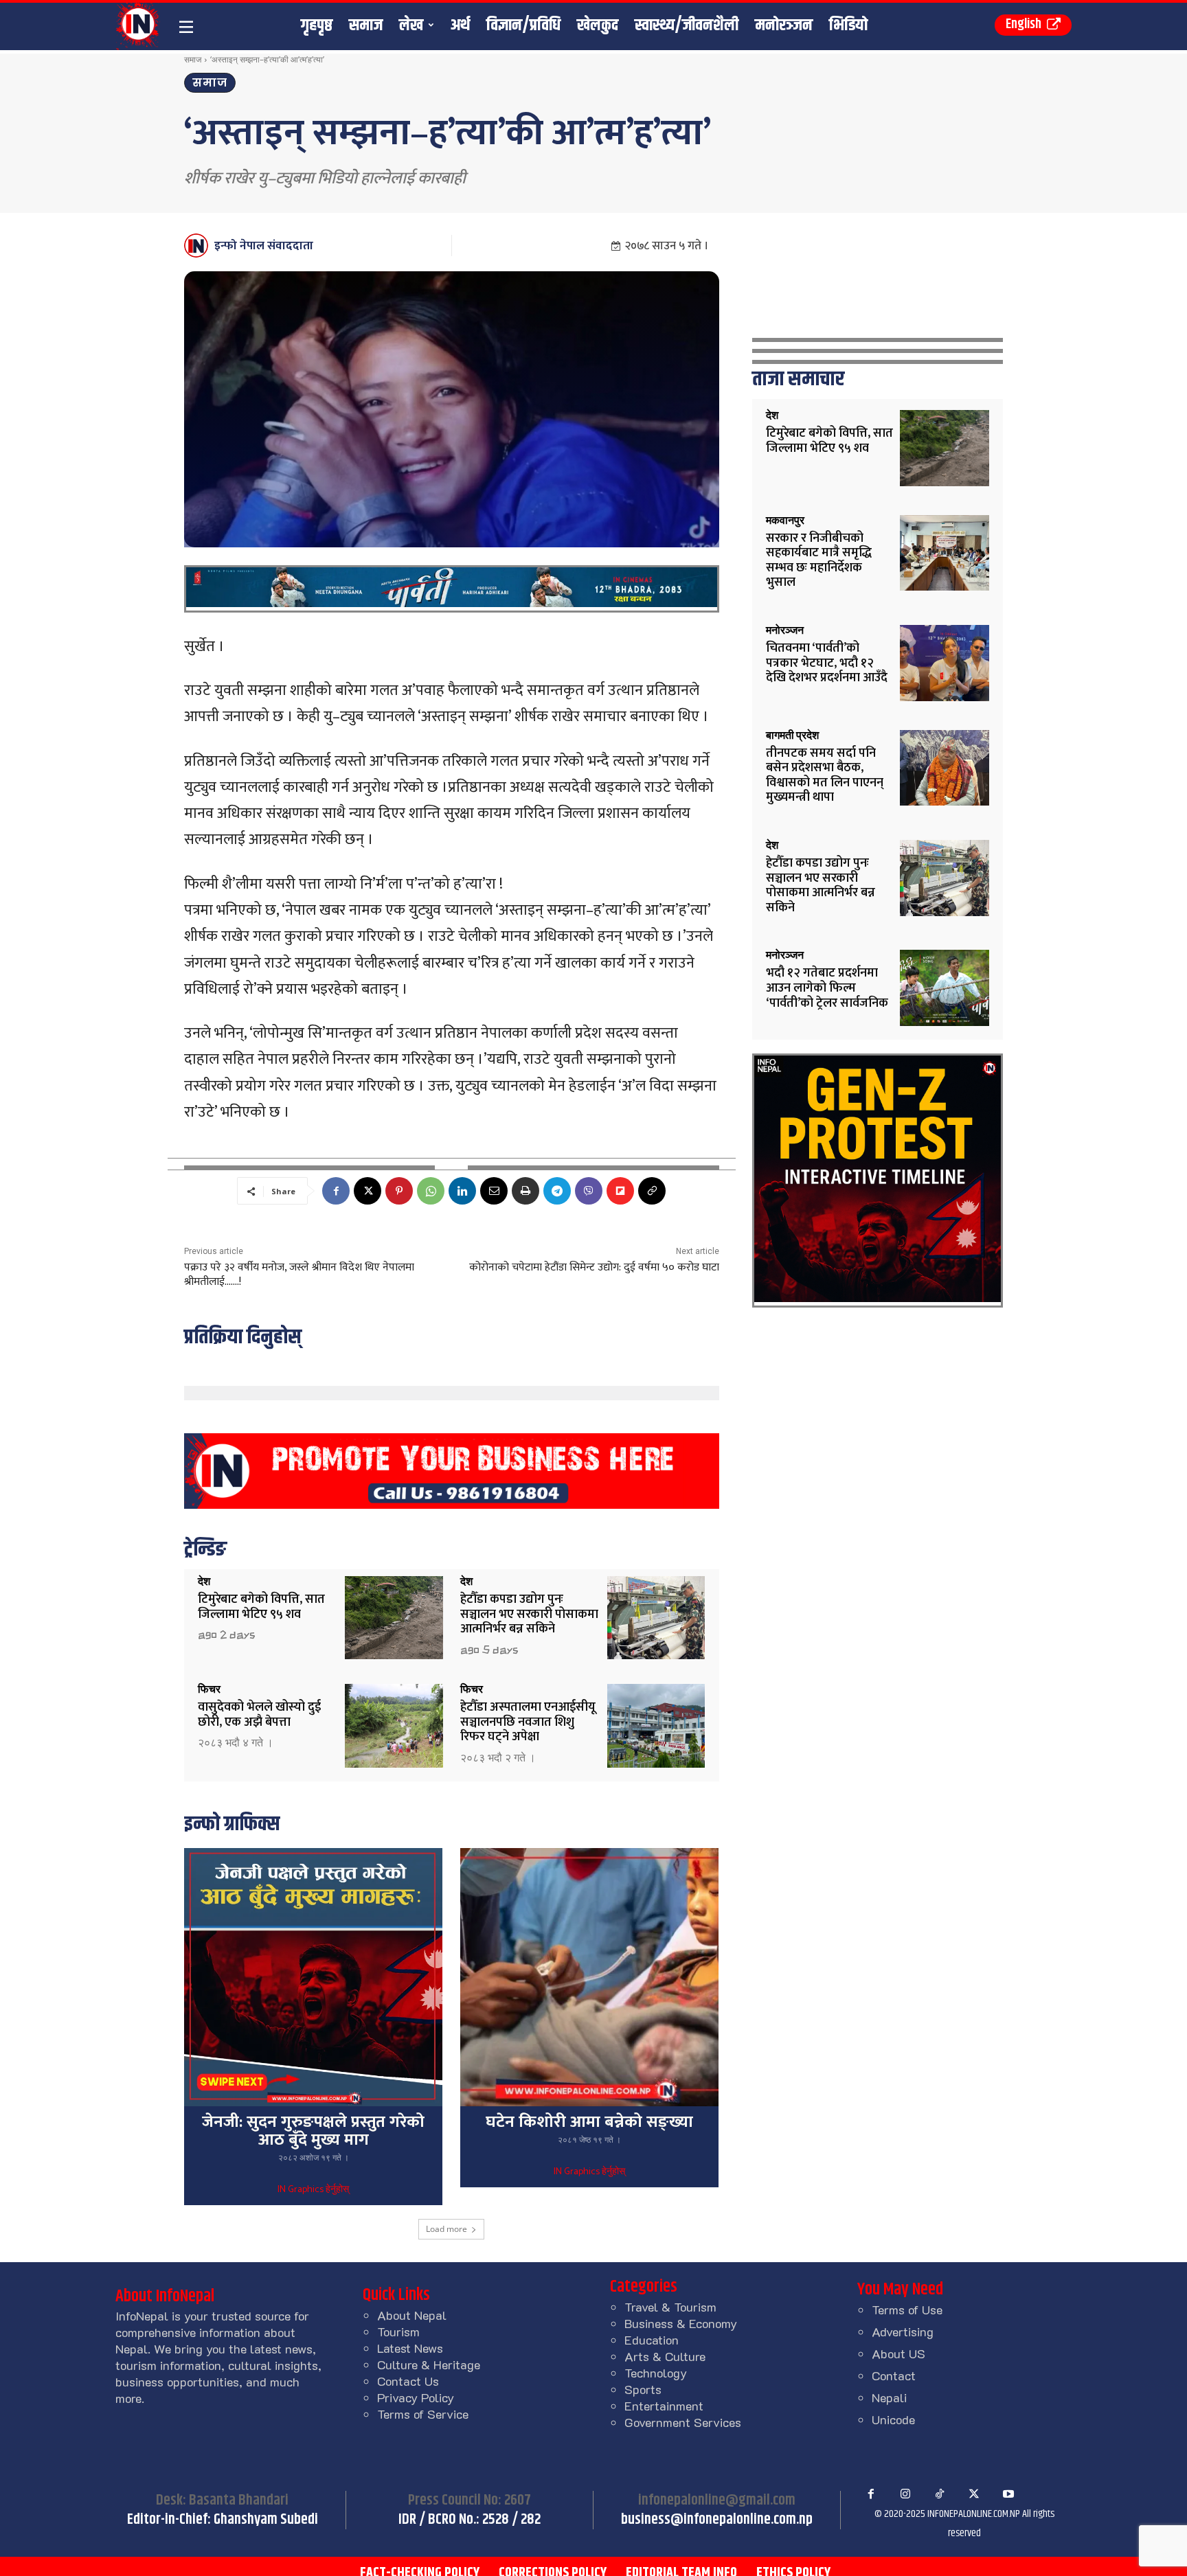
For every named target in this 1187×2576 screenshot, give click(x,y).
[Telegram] (557, 1191)
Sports (643, 2389)
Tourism (398, 2332)
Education (652, 2340)
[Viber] (589, 1191)
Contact (894, 2375)
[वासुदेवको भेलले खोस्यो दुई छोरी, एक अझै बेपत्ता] (394, 1725)
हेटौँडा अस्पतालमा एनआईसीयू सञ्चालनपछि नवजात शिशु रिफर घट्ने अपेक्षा (528, 1722)
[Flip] (620, 1191)
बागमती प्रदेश (792, 736)
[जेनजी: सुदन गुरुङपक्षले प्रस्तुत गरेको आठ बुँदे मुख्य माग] (313, 1977)
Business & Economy (681, 2323)
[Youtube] (1008, 2494)
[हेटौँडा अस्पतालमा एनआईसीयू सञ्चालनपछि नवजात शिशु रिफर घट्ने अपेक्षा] (656, 1725)
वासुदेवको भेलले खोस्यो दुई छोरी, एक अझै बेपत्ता (259, 1715)
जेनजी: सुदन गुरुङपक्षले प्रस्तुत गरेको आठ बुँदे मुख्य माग (313, 2131)
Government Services (683, 2422)
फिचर (209, 1689)
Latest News (410, 2348)
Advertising (903, 2332)
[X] (368, 1191)
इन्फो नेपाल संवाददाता (264, 246)
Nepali (889, 2397)
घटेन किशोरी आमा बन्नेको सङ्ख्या (589, 2122)
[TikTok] (940, 2494)
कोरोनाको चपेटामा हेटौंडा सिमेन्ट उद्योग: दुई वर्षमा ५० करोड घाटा (594, 1267)
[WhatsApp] (431, 1191)
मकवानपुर (785, 521)
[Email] (494, 1191)
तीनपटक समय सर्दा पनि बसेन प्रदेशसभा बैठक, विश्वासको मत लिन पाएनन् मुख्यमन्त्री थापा (825, 776)
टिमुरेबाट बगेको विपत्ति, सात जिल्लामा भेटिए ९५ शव (261, 1607)
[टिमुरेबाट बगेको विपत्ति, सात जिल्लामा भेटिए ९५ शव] (394, 1618)
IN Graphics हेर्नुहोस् (313, 2190)
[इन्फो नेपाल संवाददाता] (198, 246)
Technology (656, 2373)
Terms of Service (423, 2414)
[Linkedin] (462, 1191)
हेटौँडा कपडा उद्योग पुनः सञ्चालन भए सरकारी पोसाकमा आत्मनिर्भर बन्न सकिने (529, 1614)
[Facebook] (336, 1191)
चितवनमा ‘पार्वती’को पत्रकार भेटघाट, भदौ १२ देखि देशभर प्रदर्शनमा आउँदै (827, 663)
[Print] (525, 1191)
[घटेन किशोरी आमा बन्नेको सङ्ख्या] (589, 1977)
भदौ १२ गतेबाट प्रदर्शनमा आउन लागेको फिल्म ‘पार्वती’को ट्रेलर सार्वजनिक (827, 988)
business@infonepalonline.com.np (717, 2520)
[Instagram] (905, 2494)
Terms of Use (907, 2310)
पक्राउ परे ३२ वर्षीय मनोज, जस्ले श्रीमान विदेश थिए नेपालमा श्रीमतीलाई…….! (299, 1275)
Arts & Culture (665, 2356)
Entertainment (664, 2406)
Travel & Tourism (670, 2307)
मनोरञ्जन (785, 630)
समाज (193, 59)
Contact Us (408, 2381)
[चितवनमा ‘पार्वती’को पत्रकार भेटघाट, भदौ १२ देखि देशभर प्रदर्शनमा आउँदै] (945, 663)
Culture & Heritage (429, 2364)
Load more (446, 2229)
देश (204, 1582)
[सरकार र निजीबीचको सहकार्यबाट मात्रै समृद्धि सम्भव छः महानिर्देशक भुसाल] (945, 553)
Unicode (893, 2419)
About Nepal (412, 2315)
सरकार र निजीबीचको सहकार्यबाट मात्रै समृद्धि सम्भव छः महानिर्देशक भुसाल (819, 561)
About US (898, 2353)
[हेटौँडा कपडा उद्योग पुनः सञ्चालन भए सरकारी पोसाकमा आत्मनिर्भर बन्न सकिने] (656, 1618)
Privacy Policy (416, 2397)
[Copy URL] (652, 1191)
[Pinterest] (399, 1191)
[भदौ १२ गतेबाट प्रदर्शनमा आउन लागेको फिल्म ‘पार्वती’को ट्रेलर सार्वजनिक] (945, 988)
